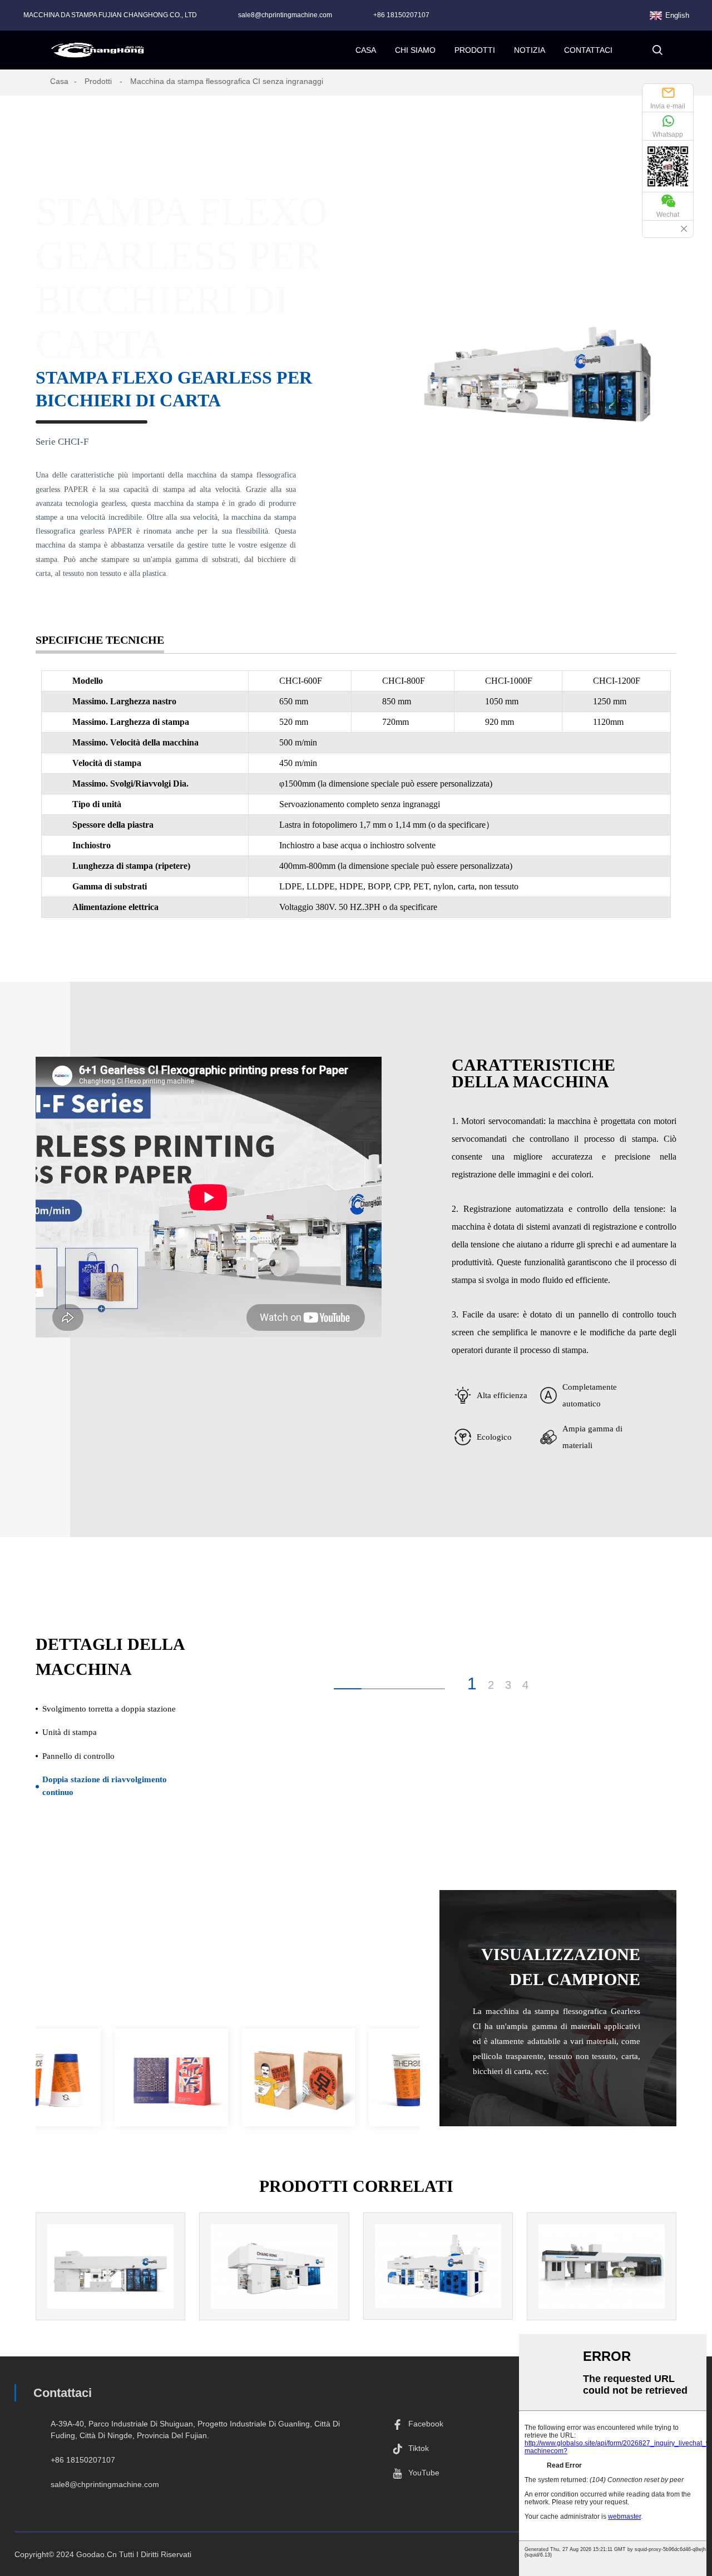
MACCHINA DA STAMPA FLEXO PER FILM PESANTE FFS (438, 2303)
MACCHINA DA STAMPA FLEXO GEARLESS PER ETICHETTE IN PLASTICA (110, 2310)
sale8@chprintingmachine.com (285, 15)
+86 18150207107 (401, 15)
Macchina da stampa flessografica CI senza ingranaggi (227, 81)
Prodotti (98, 81)
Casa (59, 81)
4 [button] (525, 1685)
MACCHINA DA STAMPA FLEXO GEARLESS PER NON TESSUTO (274, 2303)
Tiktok (419, 2448)
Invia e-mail (668, 106)
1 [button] (472, 1684)
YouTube (424, 2473)
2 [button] (491, 1685)
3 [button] (508, 1685)
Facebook (426, 2424)
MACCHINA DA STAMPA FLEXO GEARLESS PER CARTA (602, 2303)
